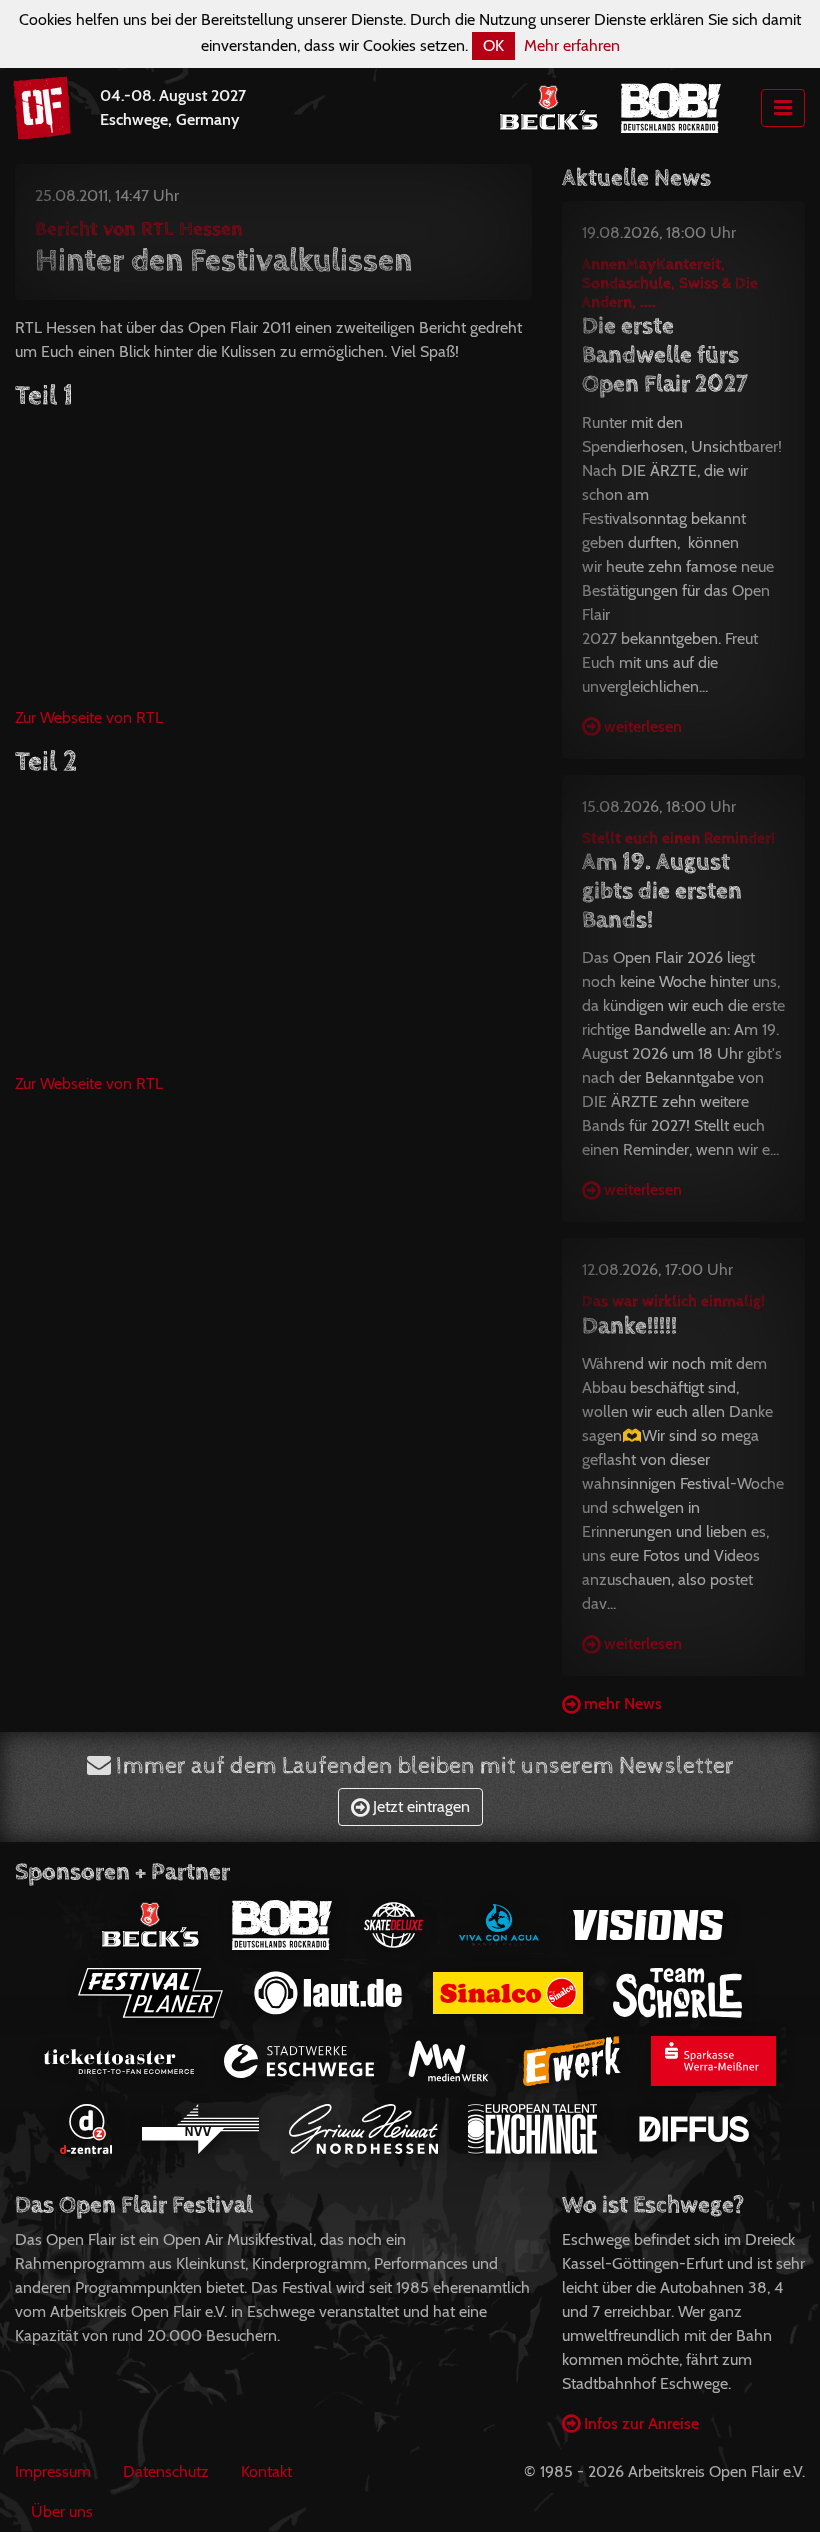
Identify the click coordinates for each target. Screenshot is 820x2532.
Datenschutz (166, 2471)
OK (493, 45)
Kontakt (266, 2471)
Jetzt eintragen (419, 1806)
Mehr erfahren (572, 45)
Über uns (62, 2511)
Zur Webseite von (89, 717)
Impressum (53, 2471)
